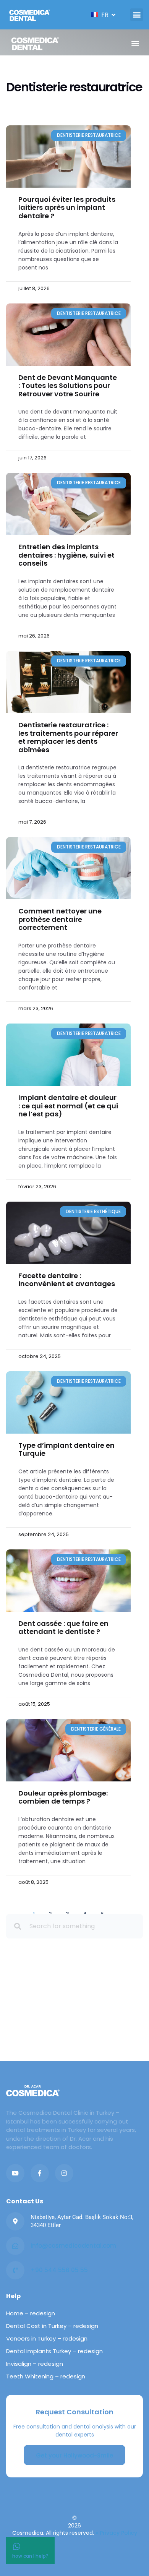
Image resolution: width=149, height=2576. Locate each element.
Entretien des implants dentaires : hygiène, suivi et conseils (66, 555)
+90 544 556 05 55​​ (59, 2270)
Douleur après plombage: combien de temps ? (63, 1797)
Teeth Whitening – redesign (46, 2376)
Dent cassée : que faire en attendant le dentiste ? (63, 1628)
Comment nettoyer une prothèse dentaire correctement (60, 919)
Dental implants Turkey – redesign (54, 2351)
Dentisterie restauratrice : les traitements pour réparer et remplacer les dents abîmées (68, 737)
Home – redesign (31, 2313)
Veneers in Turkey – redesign (47, 2338)
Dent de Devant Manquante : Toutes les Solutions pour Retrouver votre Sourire (68, 386)
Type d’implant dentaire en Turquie (66, 1449)
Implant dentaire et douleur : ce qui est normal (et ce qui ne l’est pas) (68, 1106)
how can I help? (30, 2556)
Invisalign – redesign (35, 2364)
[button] (137, 15)
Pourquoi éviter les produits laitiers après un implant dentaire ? (67, 208)
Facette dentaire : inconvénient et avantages (67, 1280)
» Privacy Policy (116, 2533)
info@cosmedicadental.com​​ (73, 2246)
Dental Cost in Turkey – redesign (52, 2326)
